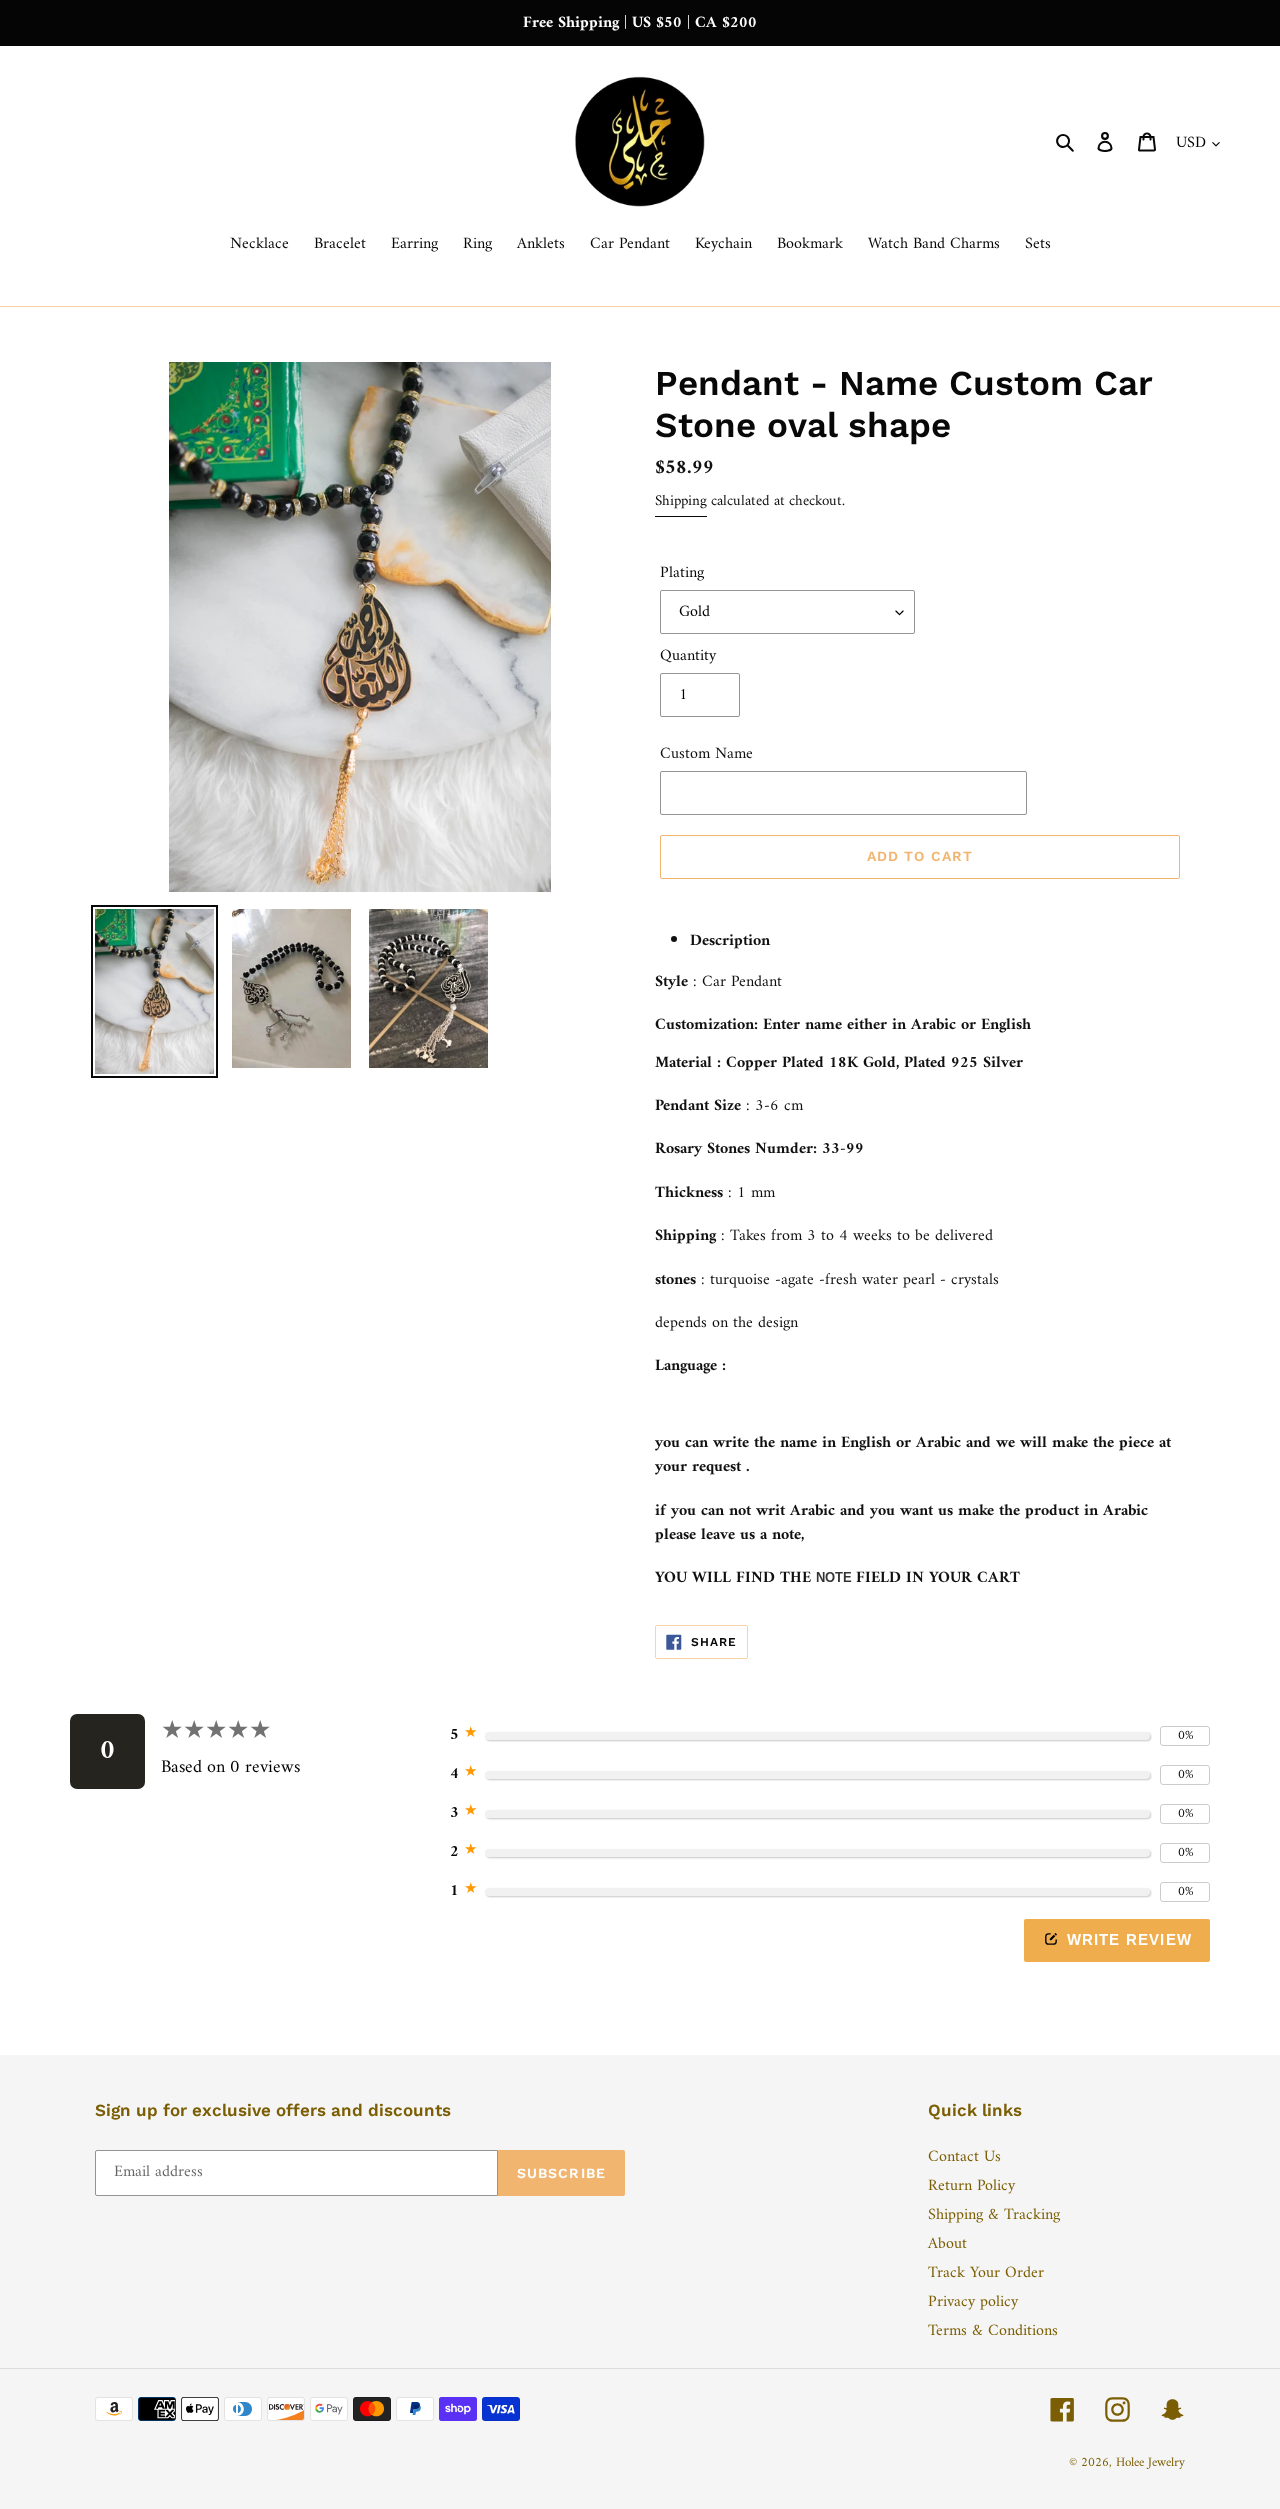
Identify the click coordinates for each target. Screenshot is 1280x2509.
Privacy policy (973, 2302)
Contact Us (964, 2157)
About (947, 2244)
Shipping (681, 501)
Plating (682, 573)
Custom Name (706, 754)
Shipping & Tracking (994, 2215)
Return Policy (971, 2186)
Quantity (688, 656)
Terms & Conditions (993, 2331)
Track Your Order (986, 2273)
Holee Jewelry (1150, 2462)
